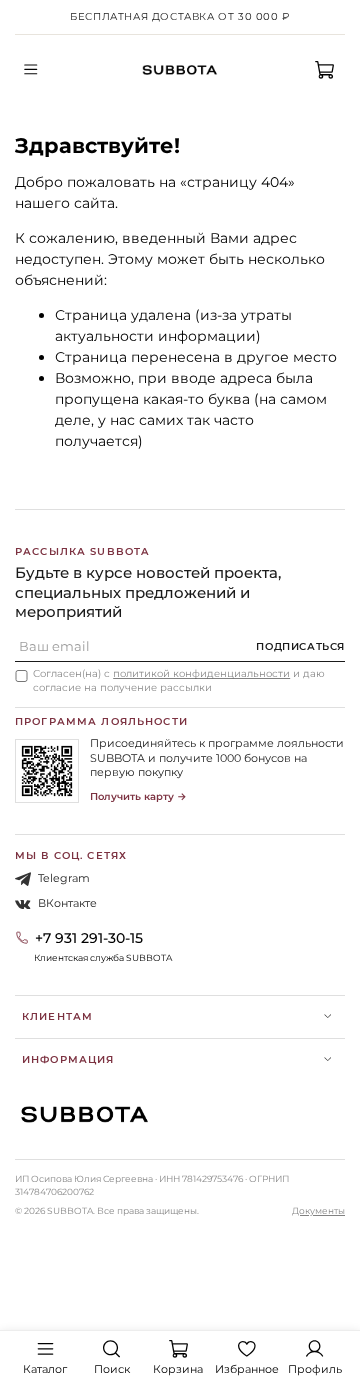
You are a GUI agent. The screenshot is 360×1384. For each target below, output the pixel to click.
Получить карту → (138, 796)
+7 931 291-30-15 (89, 938)
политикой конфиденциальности (201, 673)
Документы (318, 1210)
